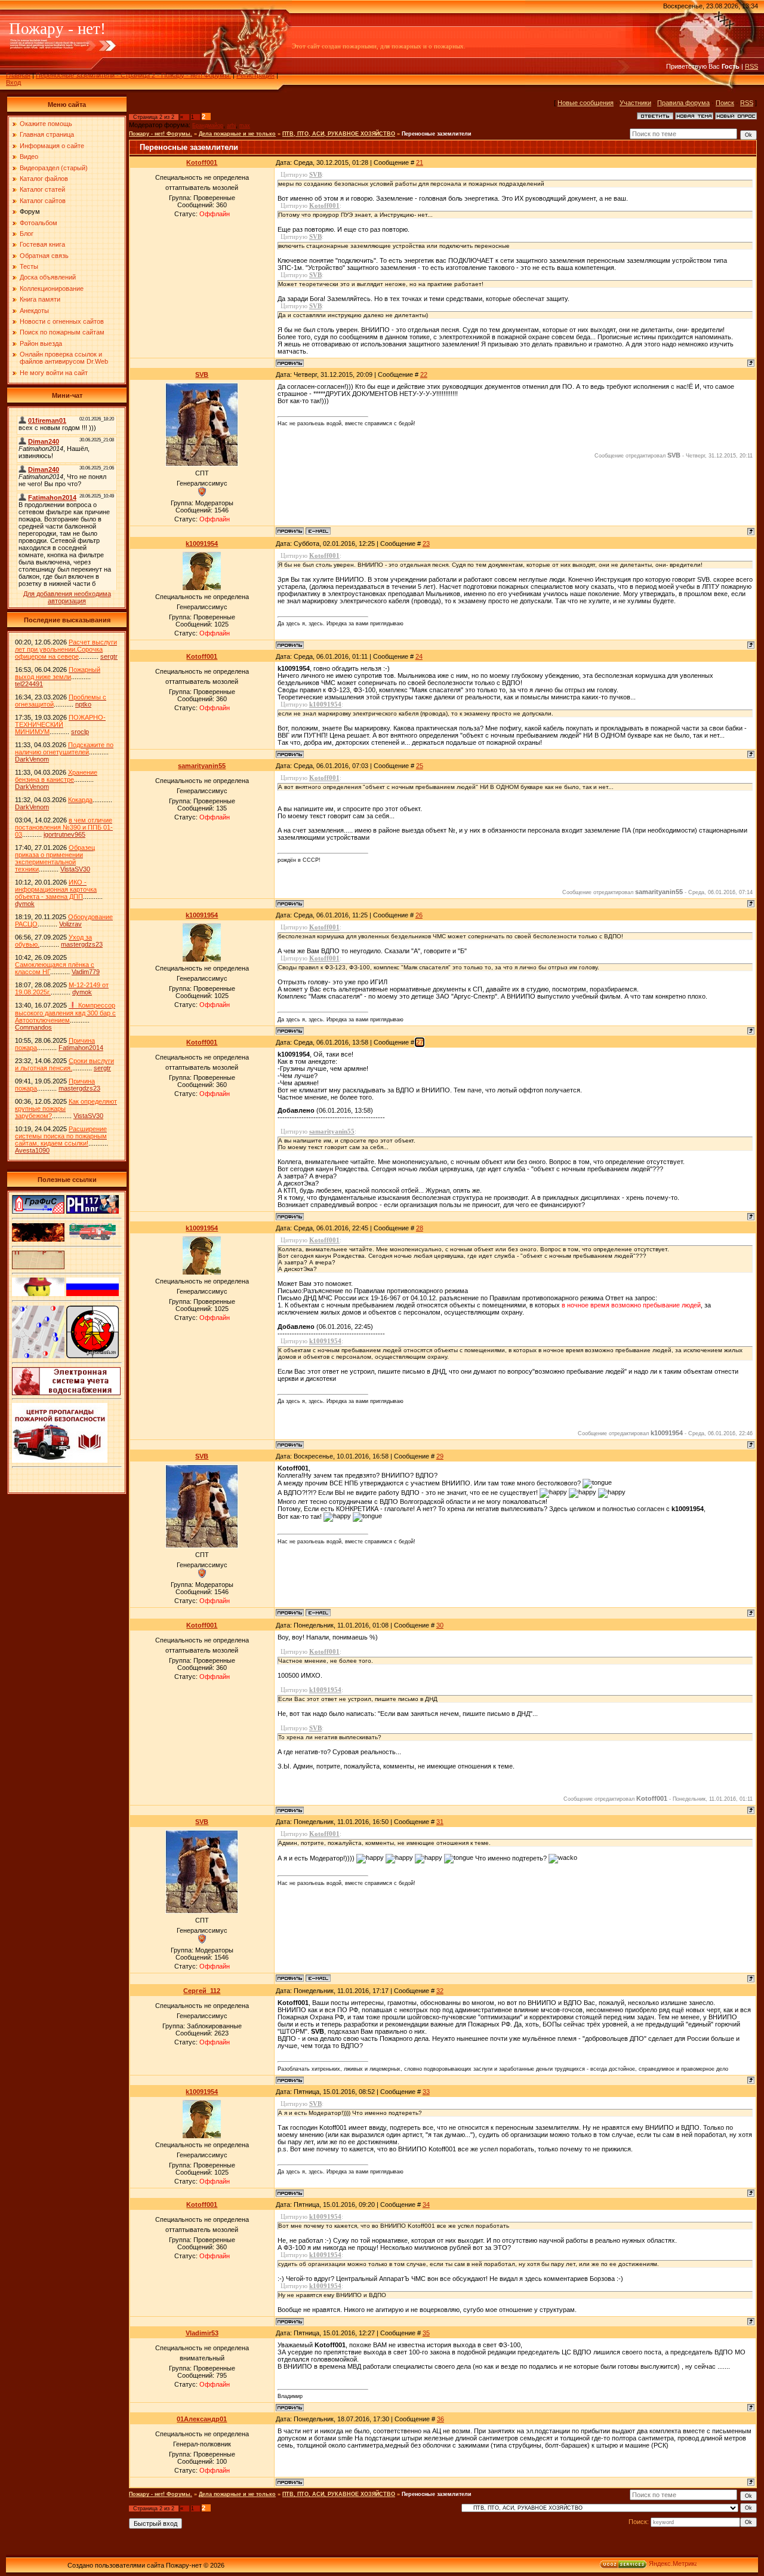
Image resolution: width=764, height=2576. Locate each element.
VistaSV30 (75, 869)
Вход (13, 82)
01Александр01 (202, 2419)
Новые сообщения (586, 103)
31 (440, 1822)
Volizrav (70, 924)
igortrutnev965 (64, 834)
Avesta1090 (32, 1150)
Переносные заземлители (437, 134)
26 (419, 915)
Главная (18, 75)
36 (440, 2419)
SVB (202, 374)
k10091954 (202, 544)
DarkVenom (32, 759)
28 (420, 1228)
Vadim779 (86, 972)
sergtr (109, 656)
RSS (751, 66)
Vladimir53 (202, 2333)
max (245, 125)
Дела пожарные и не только (237, 134)
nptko (83, 704)
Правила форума (683, 103)
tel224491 (29, 684)
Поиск (725, 103)
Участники (635, 103)
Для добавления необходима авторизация (67, 597)
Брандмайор (208, 125)
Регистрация (255, 75)
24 (419, 656)
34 (426, 2205)
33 (426, 2092)
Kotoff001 (202, 162)
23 (426, 544)
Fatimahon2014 (81, 1048)
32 (440, 1991)
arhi (231, 125)
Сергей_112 (202, 1991)
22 (424, 374)
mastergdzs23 (82, 944)
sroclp (80, 732)
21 (420, 162)
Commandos (33, 1027)
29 (440, 1456)
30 (440, 1625)
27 (420, 1042)
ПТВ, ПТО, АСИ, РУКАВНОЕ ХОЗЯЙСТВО (339, 134)
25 (420, 766)
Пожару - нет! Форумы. (161, 134)
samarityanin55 (202, 766)
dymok (25, 904)
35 (426, 2333)
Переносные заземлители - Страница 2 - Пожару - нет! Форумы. (133, 75)
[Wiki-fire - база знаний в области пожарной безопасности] (93, 1356)
